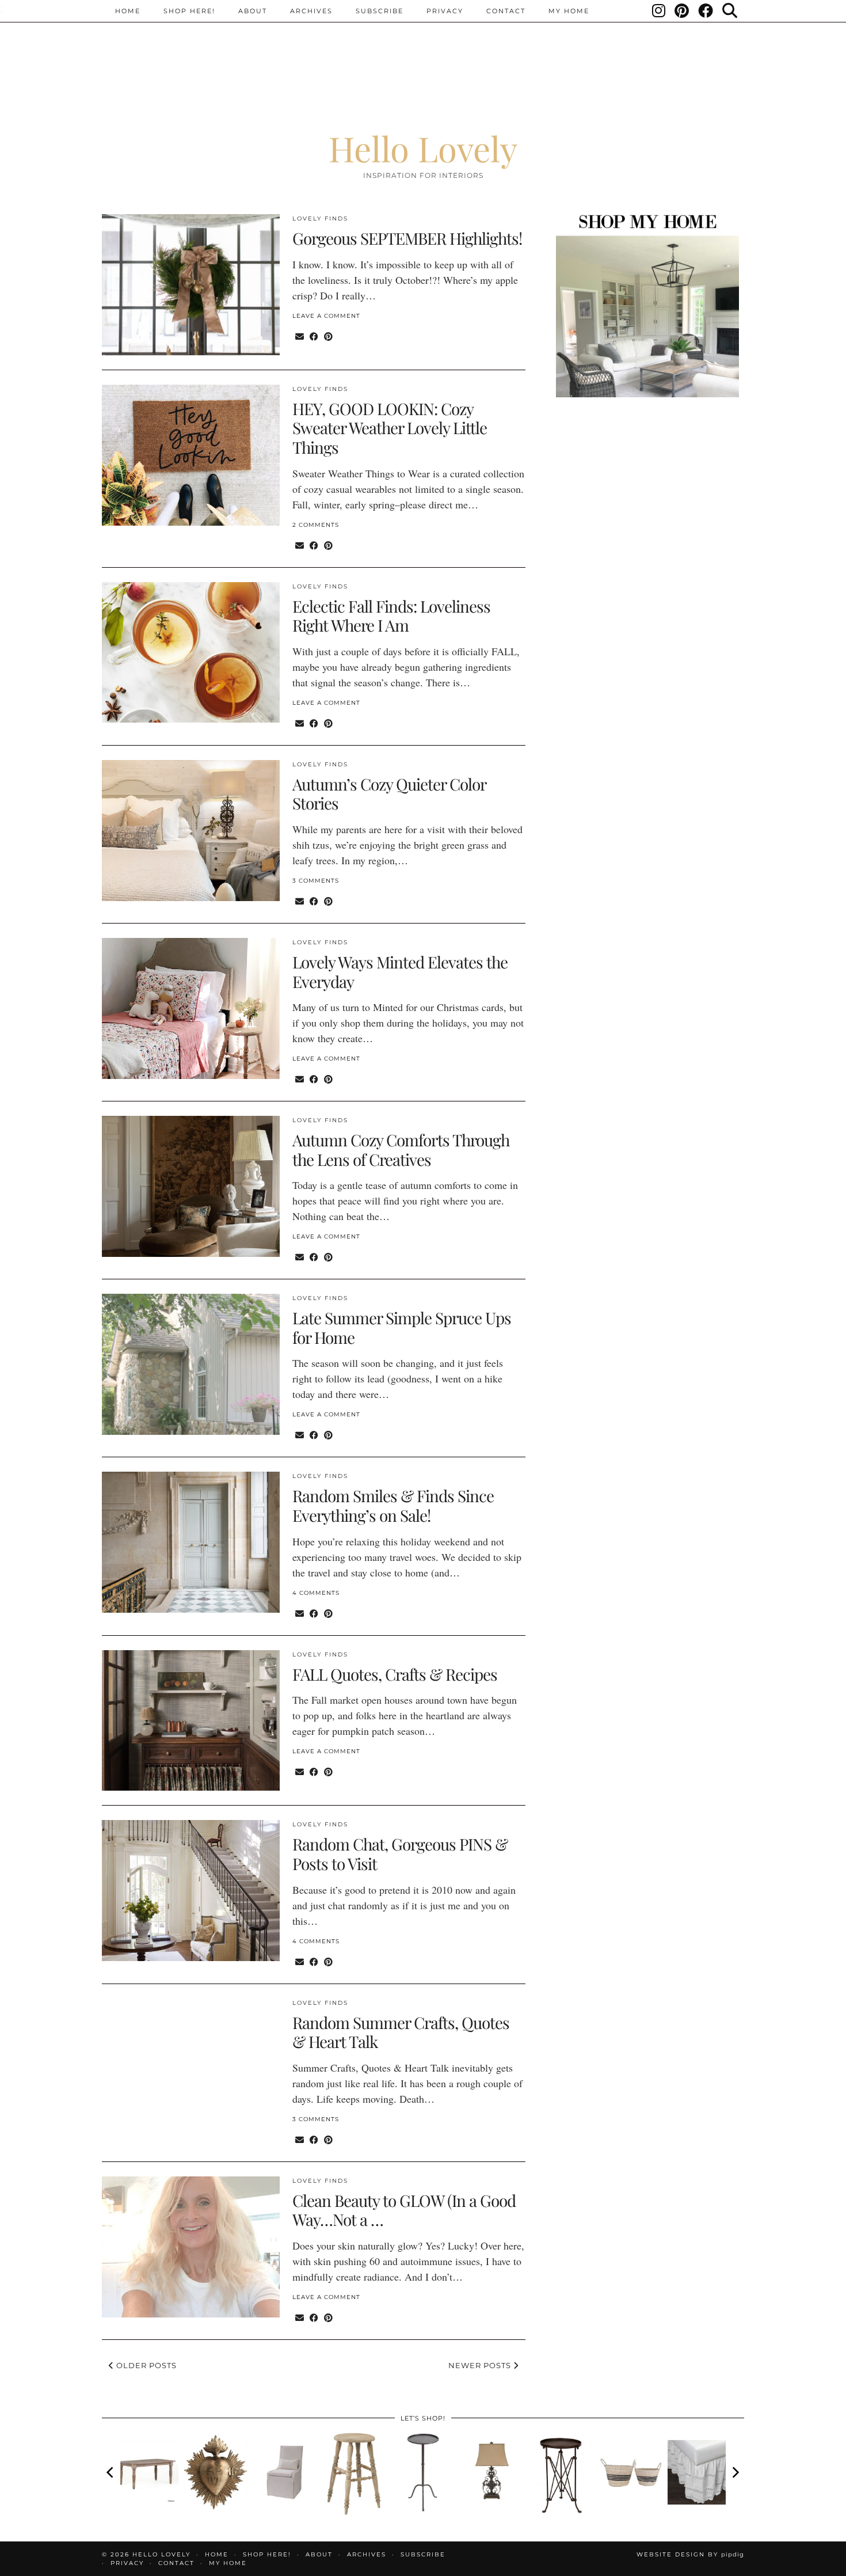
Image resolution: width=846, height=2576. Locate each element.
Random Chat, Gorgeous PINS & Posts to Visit (400, 1854)
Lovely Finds (320, 219)
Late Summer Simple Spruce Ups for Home (402, 1327)
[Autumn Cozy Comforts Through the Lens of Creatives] (191, 1186)
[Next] (735, 2472)
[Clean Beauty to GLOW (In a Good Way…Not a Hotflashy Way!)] (191, 2247)
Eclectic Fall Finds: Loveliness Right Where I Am (391, 616)
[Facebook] (706, 11)
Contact (506, 11)
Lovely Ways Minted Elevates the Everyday (400, 972)
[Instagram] (659, 11)
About (253, 11)
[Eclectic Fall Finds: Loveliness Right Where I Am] (191, 653)
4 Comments (316, 1593)
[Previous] (111, 2472)
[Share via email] (300, 336)
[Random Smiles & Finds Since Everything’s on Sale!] (191, 1542)
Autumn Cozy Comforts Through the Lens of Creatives (401, 1150)
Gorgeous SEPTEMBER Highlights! (407, 238)
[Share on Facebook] (314, 336)
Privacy (445, 11)
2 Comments (316, 525)
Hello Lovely (423, 148)
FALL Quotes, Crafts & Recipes (395, 1674)
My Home (569, 11)
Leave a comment (326, 316)
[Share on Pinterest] (328, 336)
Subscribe (380, 11)
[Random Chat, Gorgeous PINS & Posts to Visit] (191, 1891)
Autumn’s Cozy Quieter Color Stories (389, 794)
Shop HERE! (189, 11)
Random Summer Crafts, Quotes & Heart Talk (401, 2032)
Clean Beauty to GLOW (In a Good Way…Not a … (404, 2210)
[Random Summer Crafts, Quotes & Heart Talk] (191, 2069)
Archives (311, 11)
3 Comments (316, 881)
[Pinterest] (682, 11)
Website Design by (690, 2554)
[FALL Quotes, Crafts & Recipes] (191, 1721)
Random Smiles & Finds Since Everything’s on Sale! (393, 1505)
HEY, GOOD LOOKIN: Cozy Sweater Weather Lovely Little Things (390, 428)
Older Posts (145, 2365)
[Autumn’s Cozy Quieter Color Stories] (191, 831)
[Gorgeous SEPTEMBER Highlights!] (191, 285)
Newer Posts (481, 2365)
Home (128, 11)
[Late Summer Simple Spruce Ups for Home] (191, 1364)
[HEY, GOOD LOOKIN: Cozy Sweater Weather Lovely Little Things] (191, 455)
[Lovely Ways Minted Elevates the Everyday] (191, 1008)
